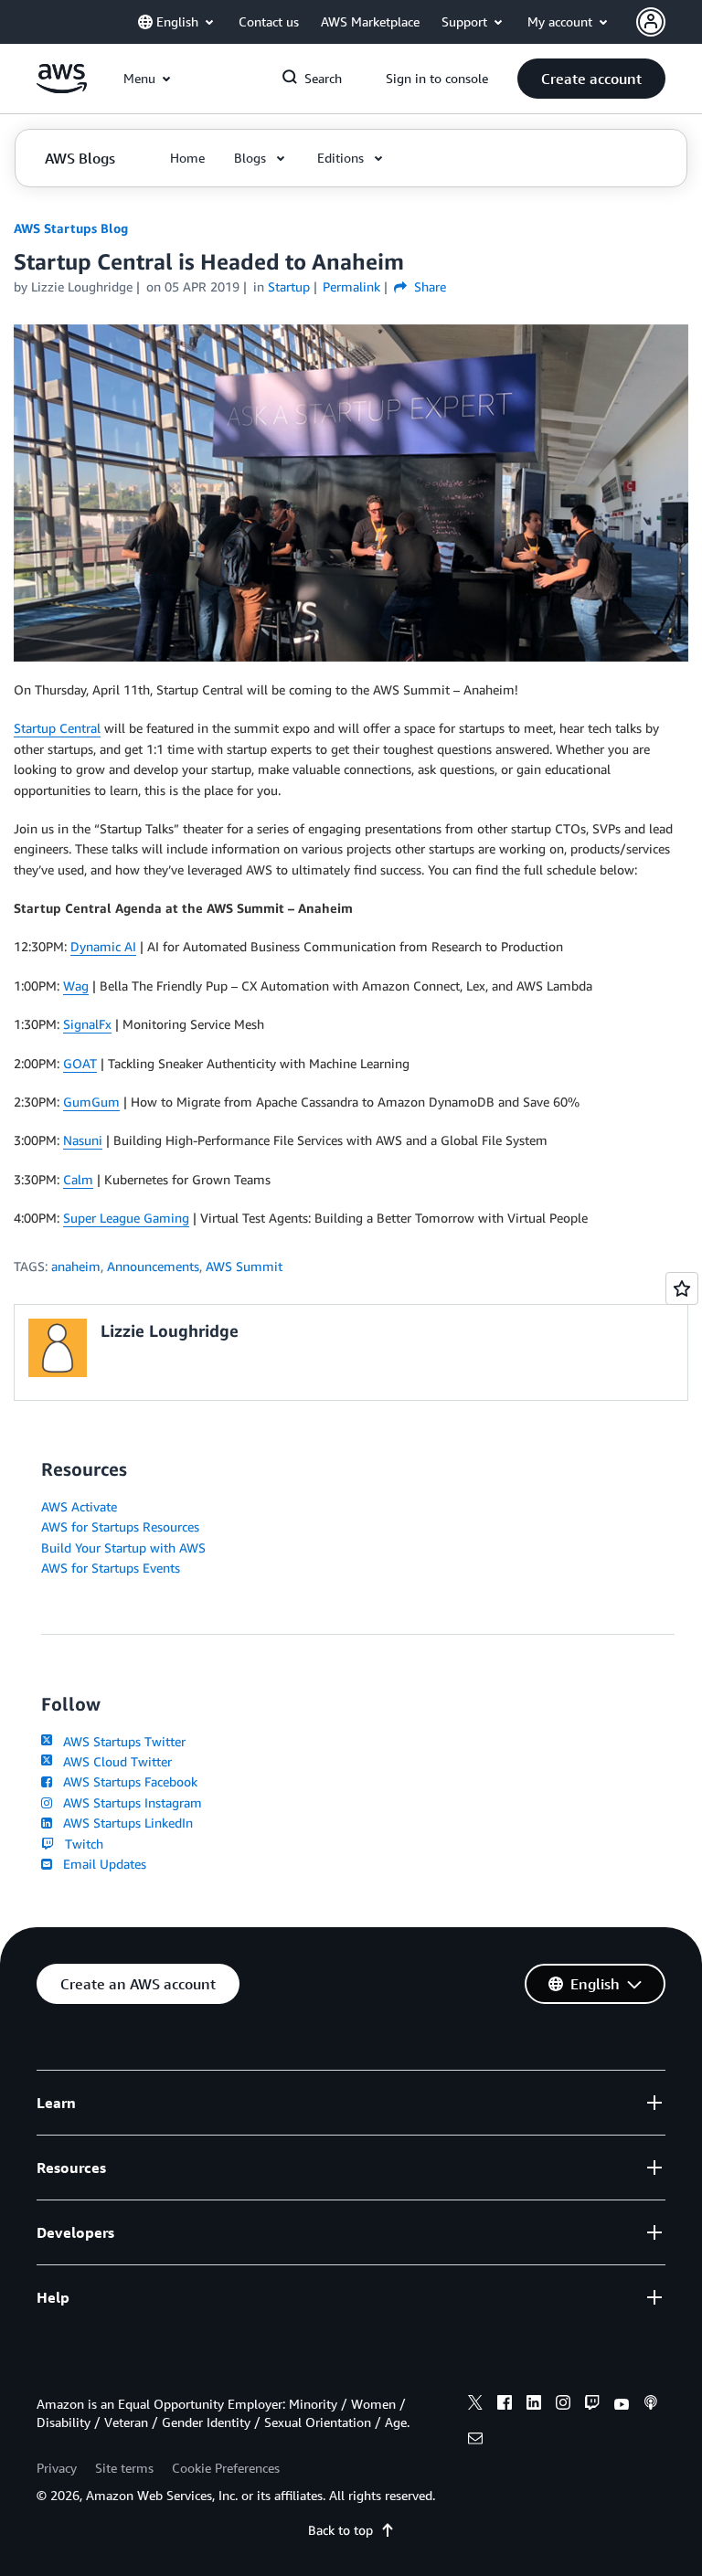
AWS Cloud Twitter (114, 1761)
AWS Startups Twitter (121, 1741)
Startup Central (57, 728)
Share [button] (428, 286)
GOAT (80, 1063)
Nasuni (83, 1140)
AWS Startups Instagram (129, 1802)
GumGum (91, 1102)
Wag (76, 986)
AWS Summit (244, 1266)
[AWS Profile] (651, 22)
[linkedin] (534, 2405)
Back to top (340, 2530)
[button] (591, 79)
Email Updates (101, 1864)
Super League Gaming (126, 1218)
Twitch (80, 1844)
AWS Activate (79, 1506)
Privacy (57, 2468)
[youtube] (622, 2405)
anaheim (76, 1266)
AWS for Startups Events (111, 1568)
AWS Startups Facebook (127, 1781)
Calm (78, 1179)
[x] (475, 2405)
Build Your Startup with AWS (123, 1548)
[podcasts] (651, 2405)
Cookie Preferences (226, 2468)
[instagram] (563, 2405)
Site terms (124, 2468)
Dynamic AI (103, 946)
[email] (475, 2441)
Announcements (153, 1266)
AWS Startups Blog (71, 228)
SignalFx (87, 1024)
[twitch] (592, 2405)
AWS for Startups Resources (120, 1527)
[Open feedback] (682, 1288)
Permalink (351, 286)
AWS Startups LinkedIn (124, 1823)
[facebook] (505, 2405)
